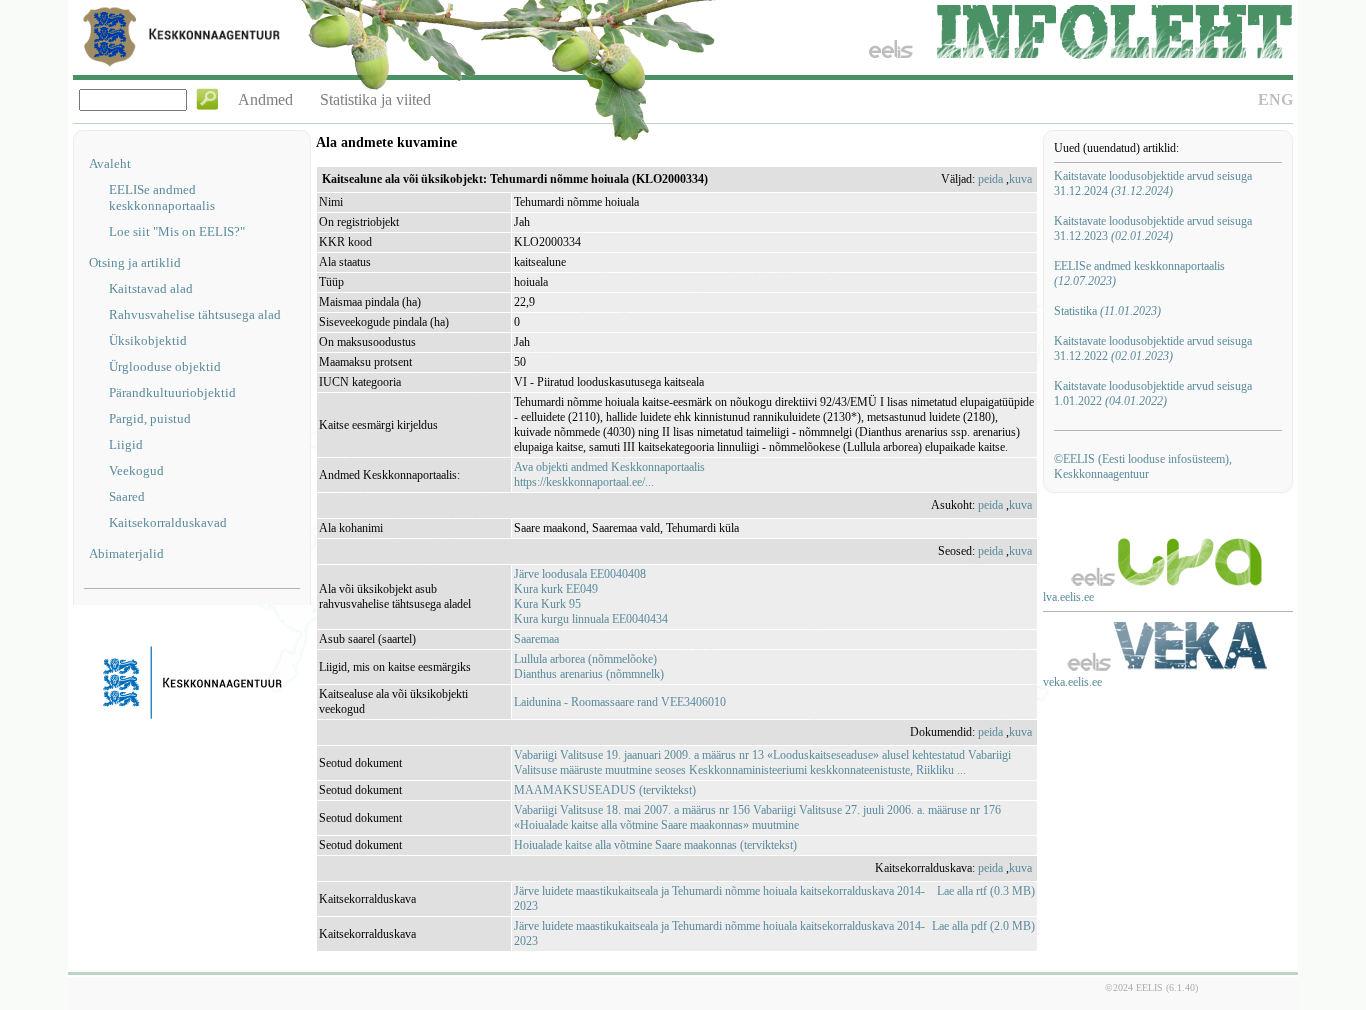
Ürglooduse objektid (165, 366)
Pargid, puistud (150, 418)
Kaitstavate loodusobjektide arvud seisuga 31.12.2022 (1153, 348)
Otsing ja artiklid (135, 262)
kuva (1020, 179)
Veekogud (136, 470)
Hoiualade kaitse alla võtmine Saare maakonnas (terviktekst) (655, 845)
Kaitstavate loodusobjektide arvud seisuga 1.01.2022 (1153, 393)
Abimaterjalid (126, 553)
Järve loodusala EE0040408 (580, 574)
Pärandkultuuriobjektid (172, 392)
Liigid (126, 444)
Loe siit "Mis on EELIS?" (177, 231)
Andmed (265, 99)
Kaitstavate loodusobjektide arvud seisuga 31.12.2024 (1153, 183)
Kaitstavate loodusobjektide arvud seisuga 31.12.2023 (1153, 228)
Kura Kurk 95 (547, 604)
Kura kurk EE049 (556, 589)
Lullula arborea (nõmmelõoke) (585, 659)
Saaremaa (536, 639)
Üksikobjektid (148, 340)
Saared (127, 496)
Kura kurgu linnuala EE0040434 (591, 619)
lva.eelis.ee (1068, 597)
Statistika (1107, 311)
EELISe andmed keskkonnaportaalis (162, 197)
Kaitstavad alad (151, 288)
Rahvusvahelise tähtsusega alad (195, 314)
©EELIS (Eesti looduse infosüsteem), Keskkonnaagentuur (1143, 466)
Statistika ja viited (375, 99)
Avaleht (110, 163)
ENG (1275, 99)
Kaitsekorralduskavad (168, 522)
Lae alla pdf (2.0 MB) (983, 926)
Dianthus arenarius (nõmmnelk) (589, 674)
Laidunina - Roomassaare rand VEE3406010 (620, 702)
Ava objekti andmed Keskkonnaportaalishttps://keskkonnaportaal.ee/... (609, 474)
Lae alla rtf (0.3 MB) (986, 891)
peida (990, 179)
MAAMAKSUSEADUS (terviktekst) (605, 790)
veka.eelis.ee (1072, 682)
